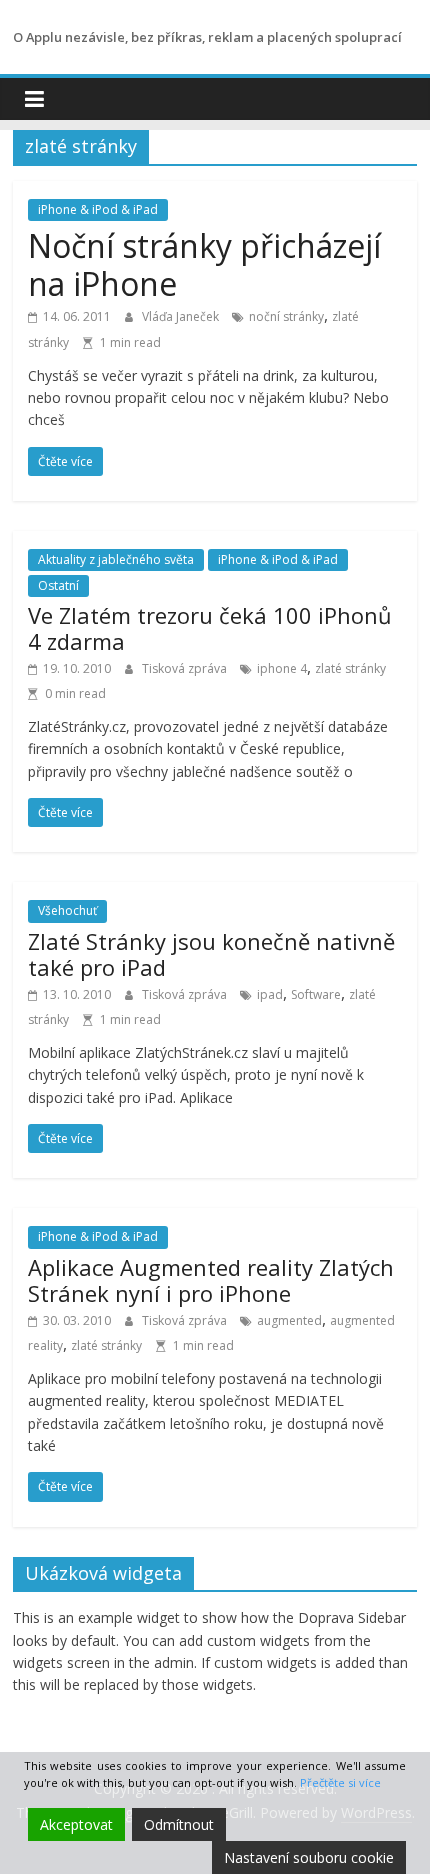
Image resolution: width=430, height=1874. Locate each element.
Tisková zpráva (186, 668)
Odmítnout (179, 1824)
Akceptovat (76, 1824)
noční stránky (286, 316)
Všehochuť (67, 910)
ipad (270, 994)
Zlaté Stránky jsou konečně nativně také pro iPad (211, 954)
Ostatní (58, 585)
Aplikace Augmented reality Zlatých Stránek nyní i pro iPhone (211, 1280)
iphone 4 (282, 668)
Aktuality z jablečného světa (116, 559)
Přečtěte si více (340, 1782)
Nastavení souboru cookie (309, 1857)
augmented (289, 1320)
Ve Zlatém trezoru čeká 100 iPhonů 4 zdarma (210, 628)
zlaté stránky (350, 668)
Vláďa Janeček (182, 316)
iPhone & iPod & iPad (98, 209)
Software (316, 994)
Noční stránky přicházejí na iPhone (204, 264)
